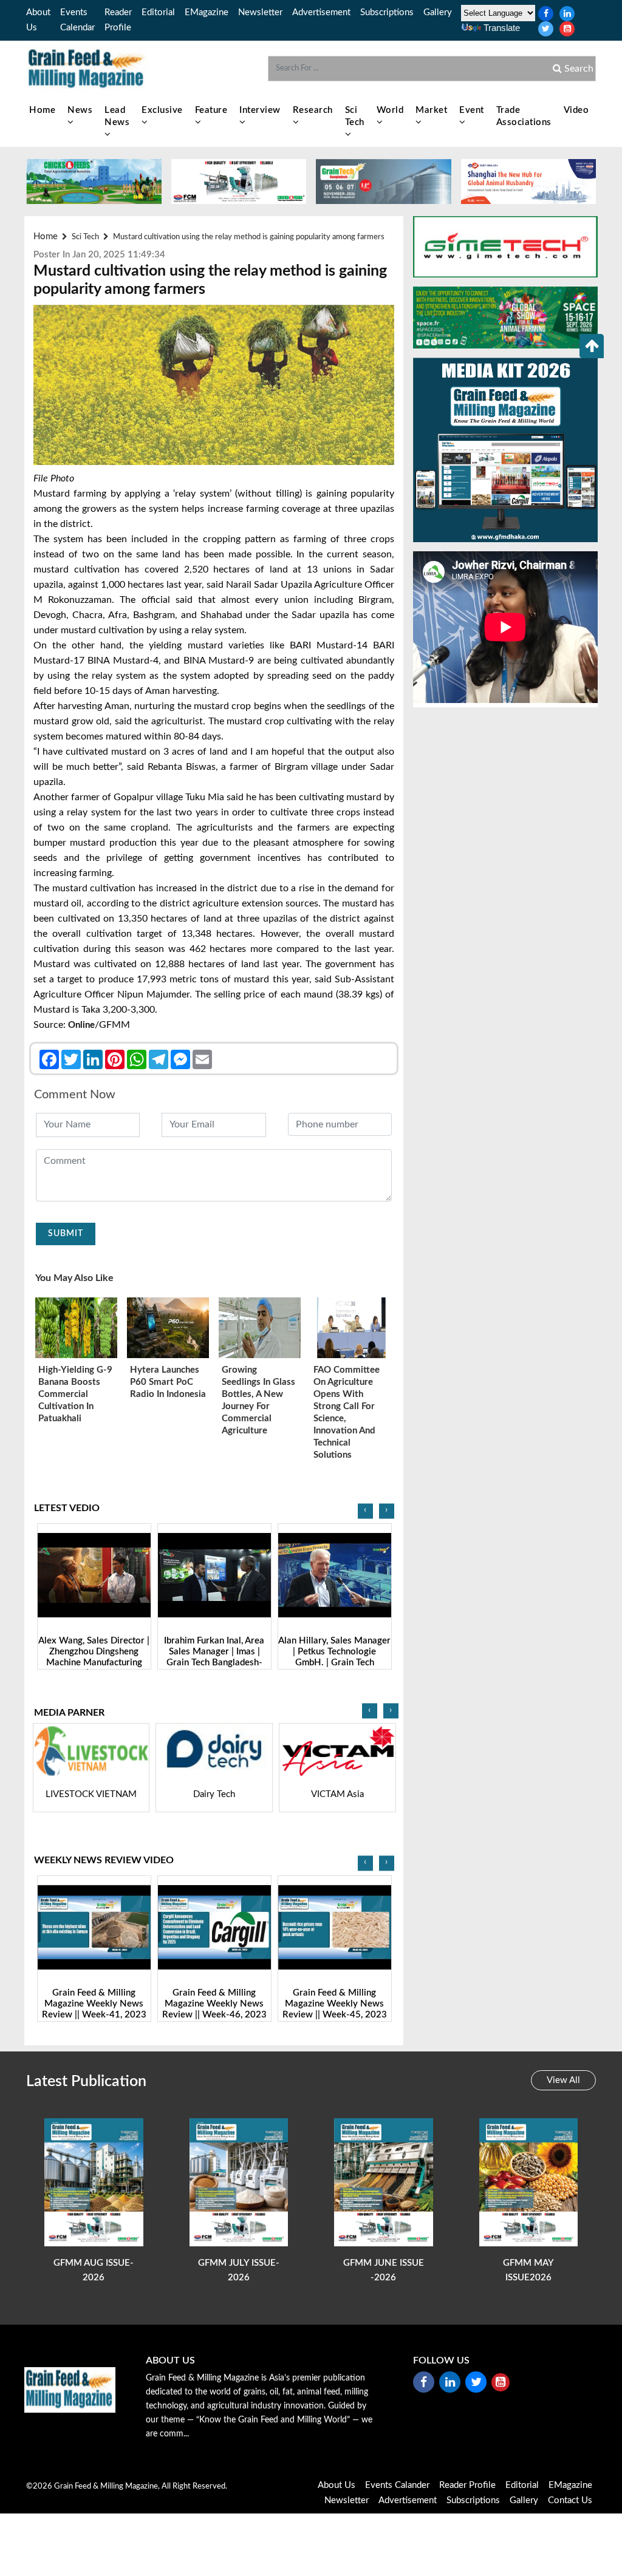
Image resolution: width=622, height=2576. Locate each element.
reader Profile (467, 2485)
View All (563, 2080)
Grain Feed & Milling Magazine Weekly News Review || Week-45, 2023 (214, 2004)
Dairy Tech (91, 1794)
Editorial (158, 12)
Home (42, 110)
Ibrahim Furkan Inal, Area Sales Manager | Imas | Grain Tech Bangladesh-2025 (94, 1657)
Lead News (117, 116)
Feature (211, 110)
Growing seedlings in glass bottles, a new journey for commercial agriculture (258, 1400)
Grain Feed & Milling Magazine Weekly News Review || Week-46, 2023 (94, 2004)
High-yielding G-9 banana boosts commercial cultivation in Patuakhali (75, 1394)
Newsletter (260, 12)
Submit (66, 1234)
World (390, 110)
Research (313, 110)
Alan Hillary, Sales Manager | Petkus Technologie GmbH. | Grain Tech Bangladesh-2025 (214, 1657)
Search (578, 69)
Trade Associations (524, 116)
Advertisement (321, 12)
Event (472, 110)
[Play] (94, 1575)
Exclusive (162, 110)
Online (81, 1025)
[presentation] (365, 1511)
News (80, 110)
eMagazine (207, 12)
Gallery (438, 12)
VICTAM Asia (214, 1794)
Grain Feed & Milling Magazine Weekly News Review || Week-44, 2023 (335, 2004)
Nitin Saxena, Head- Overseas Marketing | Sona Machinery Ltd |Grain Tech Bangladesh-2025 (335, 1657)
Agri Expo (338, 1794)
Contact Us (570, 2500)
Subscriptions (387, 12)
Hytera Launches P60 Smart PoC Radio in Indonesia (168, 1382)
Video (576, 110)
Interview (260, 110)
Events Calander (397, 2485)
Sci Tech (355, 116)
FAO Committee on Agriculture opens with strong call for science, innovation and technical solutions (347, 1412)
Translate (502, 28)
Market (431, 110)
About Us (337, 2485)
